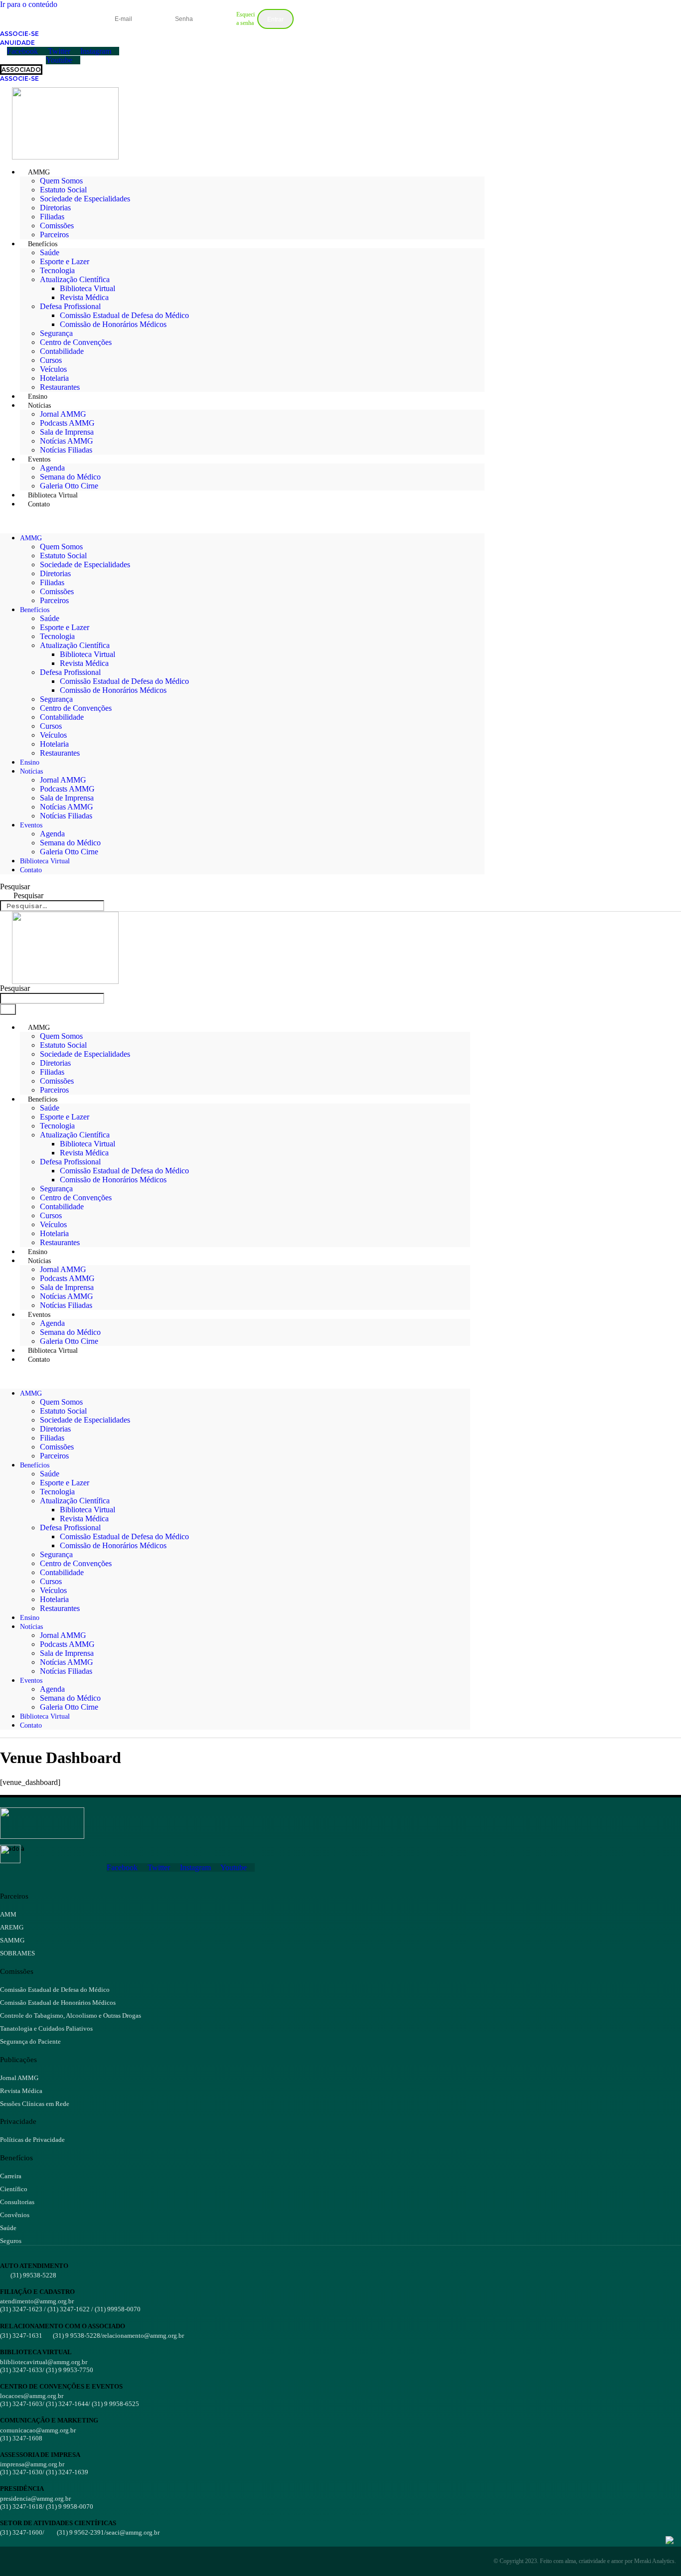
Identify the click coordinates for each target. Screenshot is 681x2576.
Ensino (30, 762)
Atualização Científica (75, 279)
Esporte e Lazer (65, 261)
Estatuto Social (63, 190)
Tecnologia (57, 270)
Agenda (52, 468)
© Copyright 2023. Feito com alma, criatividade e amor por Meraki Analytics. (585, 2561)
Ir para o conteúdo (29, 4)
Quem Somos (61, 181)
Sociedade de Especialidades (85, 199)
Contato (39, 504)
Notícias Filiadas (66, 450)
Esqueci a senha (246, 19)
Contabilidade (62, 351)
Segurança (56, 333)
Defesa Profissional (70, 306)
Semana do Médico (70, 477)
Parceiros (54, 600)
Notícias (39, 405)
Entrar (275, 19)
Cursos (51, 360)
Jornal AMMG (63, 414)
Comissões (57, 226)
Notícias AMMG (67, 441)
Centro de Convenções (76, 342)
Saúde (50, 252)
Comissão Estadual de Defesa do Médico (124, 315)
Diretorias (55, 208)
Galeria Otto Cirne (69, 852)
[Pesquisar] (8, 1009)
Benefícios (43, 244)
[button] (242, 521)
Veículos (53, 369)
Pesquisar (15, 886)
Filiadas (52, 217)
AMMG (39, 172)
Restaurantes (60, 387)
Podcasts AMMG (67, 423)
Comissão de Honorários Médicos (113, 324)
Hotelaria (54, 378)
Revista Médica (84, 297)
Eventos (39, 459)
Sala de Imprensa (67, 432)
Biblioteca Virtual (87, 288)
